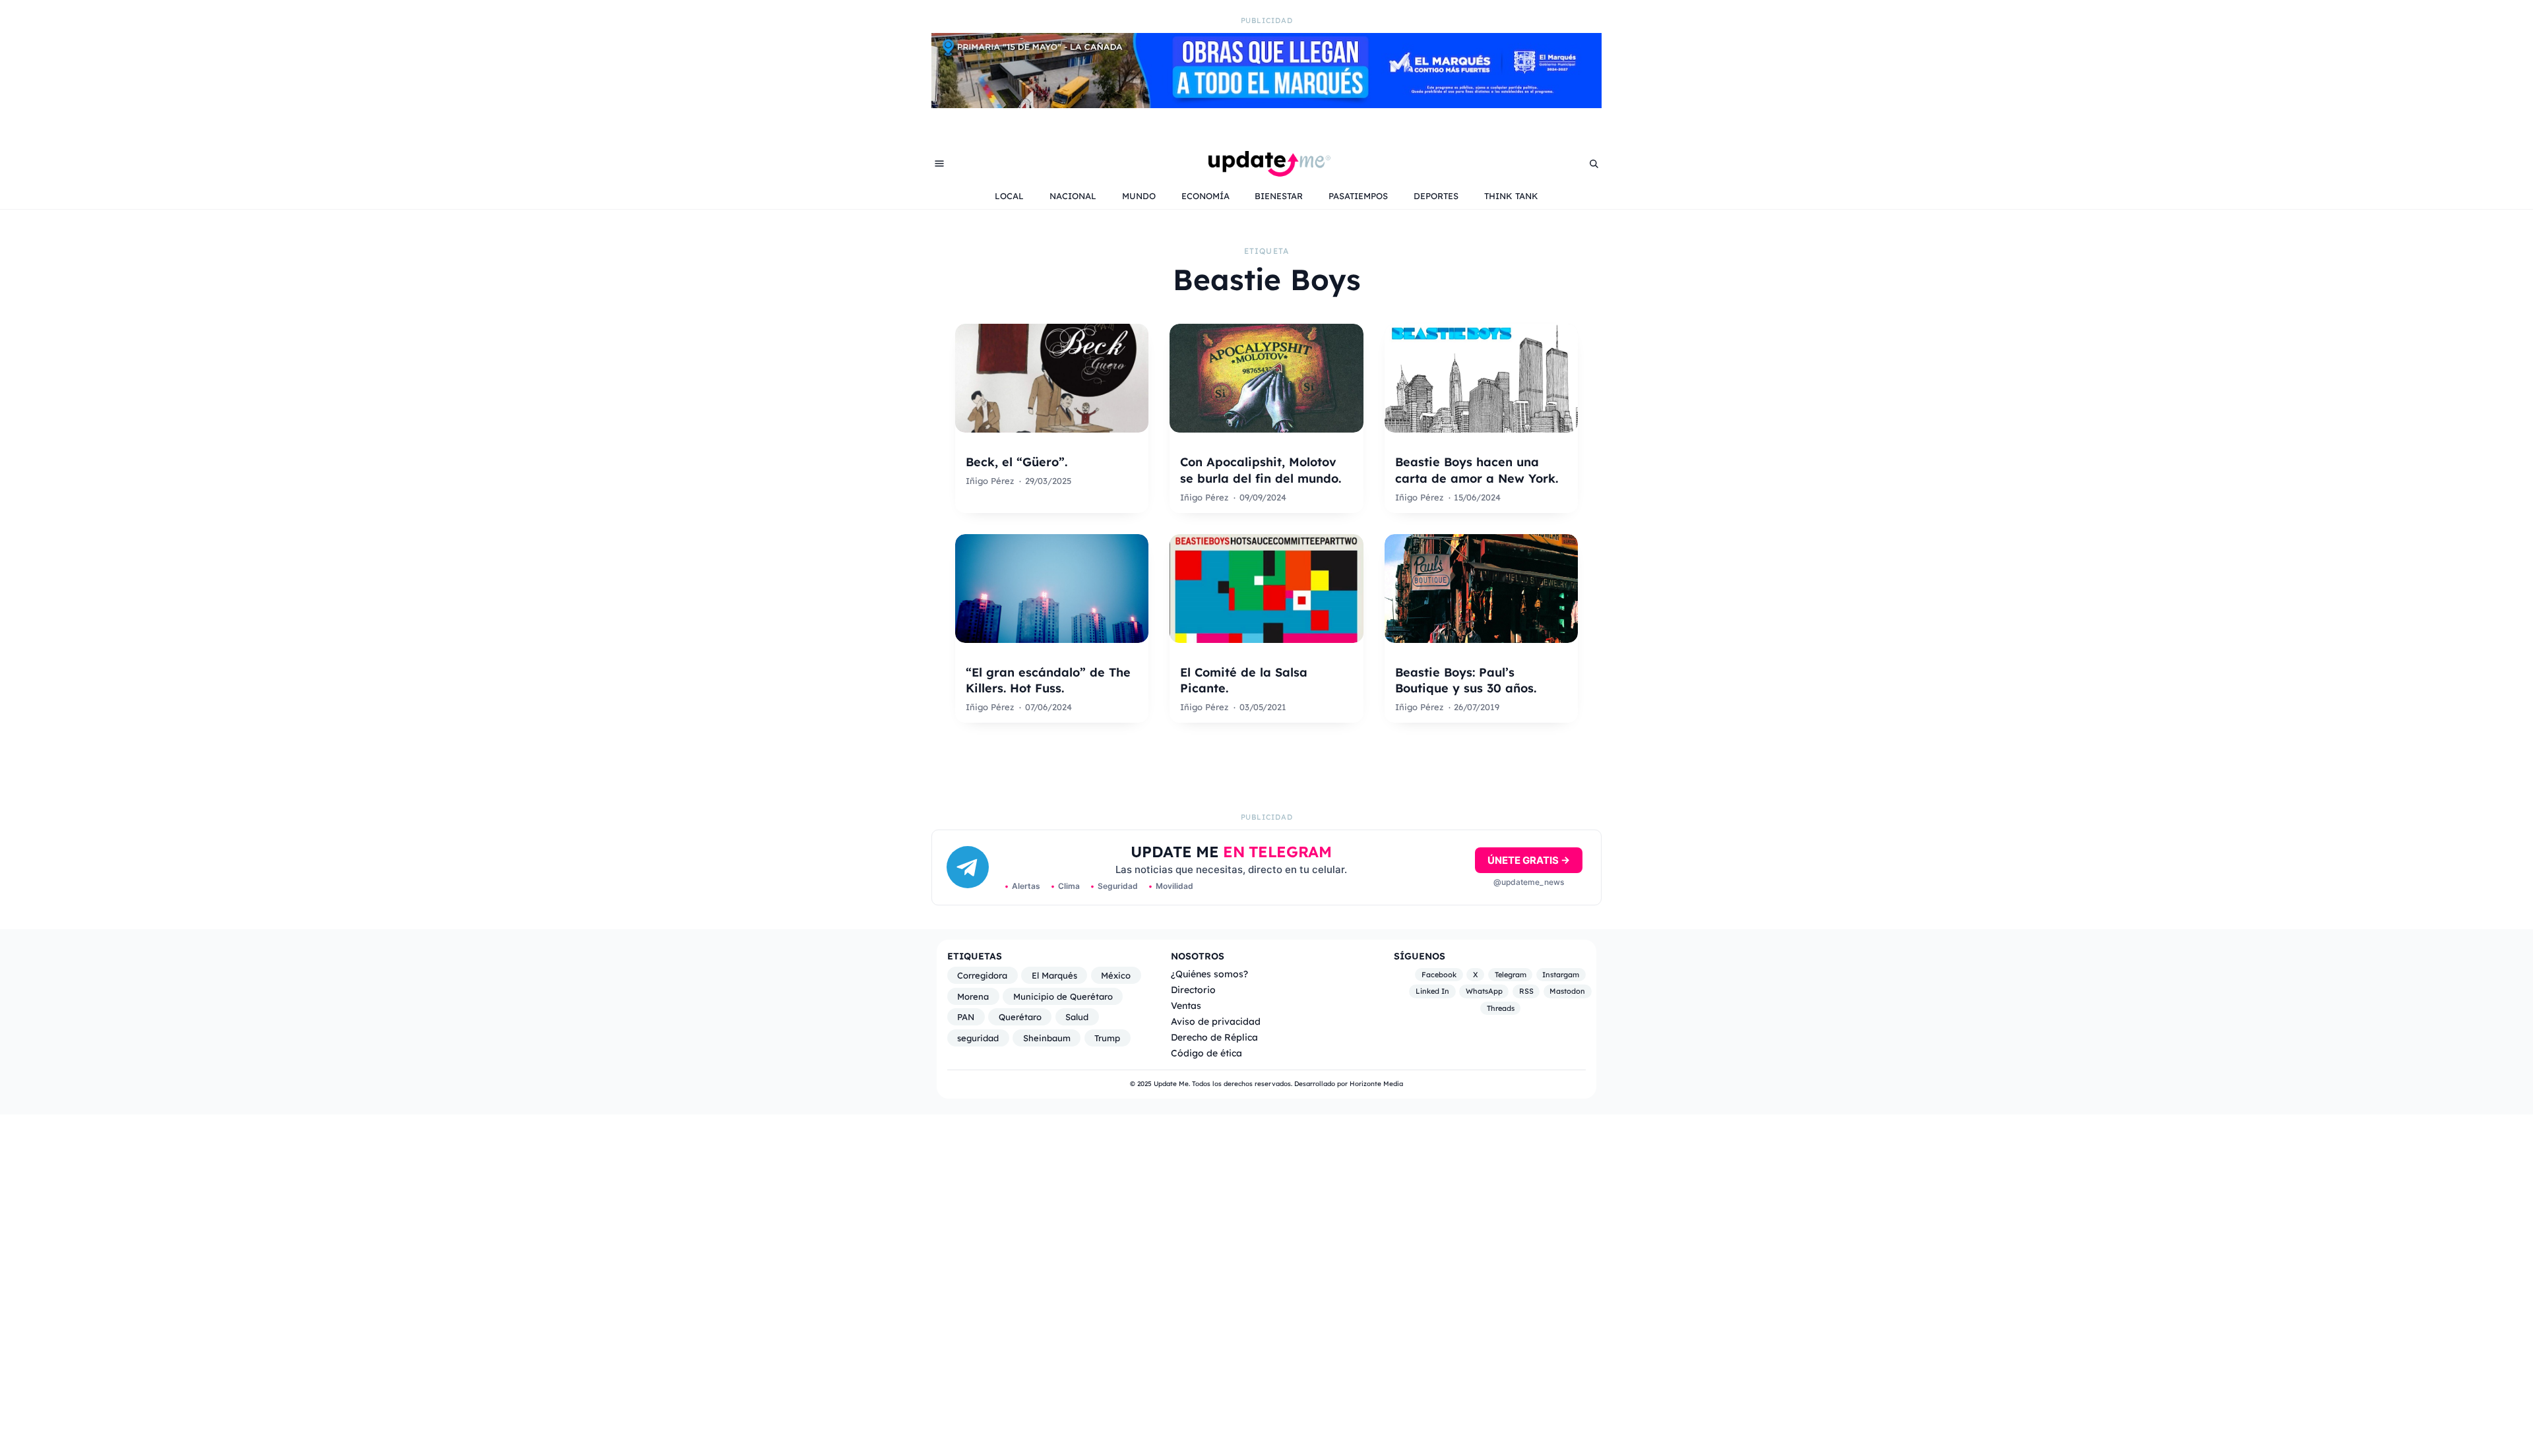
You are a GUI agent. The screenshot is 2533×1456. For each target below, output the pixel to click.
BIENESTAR (1279, 196)
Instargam (1561, 975)
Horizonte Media (1376, 1084)
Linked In (1432, 992)
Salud (1077, 1017)
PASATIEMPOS (1358, 196)
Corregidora (982, 975)
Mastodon (1567, 992)
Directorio (1193, 989)
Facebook (1439, 975)
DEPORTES (1436, 196)
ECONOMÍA (1205, 196)
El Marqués (1054, 975)
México (1116, 975)
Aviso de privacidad (1216, 1021)
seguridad (978, 1038)
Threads (1501, 1008)
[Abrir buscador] (1594, 164)
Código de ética (1206, 1053)
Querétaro (1020, 1017)
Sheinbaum (1047, 1038)
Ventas (1186, 1005)
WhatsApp (1484, 992)
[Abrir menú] (939, 164)
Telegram (1511, 975)
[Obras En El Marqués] (1266, 104)
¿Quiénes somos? (1209, 974)
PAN (966, 1017)
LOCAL (1009, 196)
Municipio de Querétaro (1063, 996)
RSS (1526, 992)
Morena (973, 996)
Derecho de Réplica (1214, 1037)
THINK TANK (1511, 196)
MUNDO (1139, 196)
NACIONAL (1073, 196)
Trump (1107, 1038)
